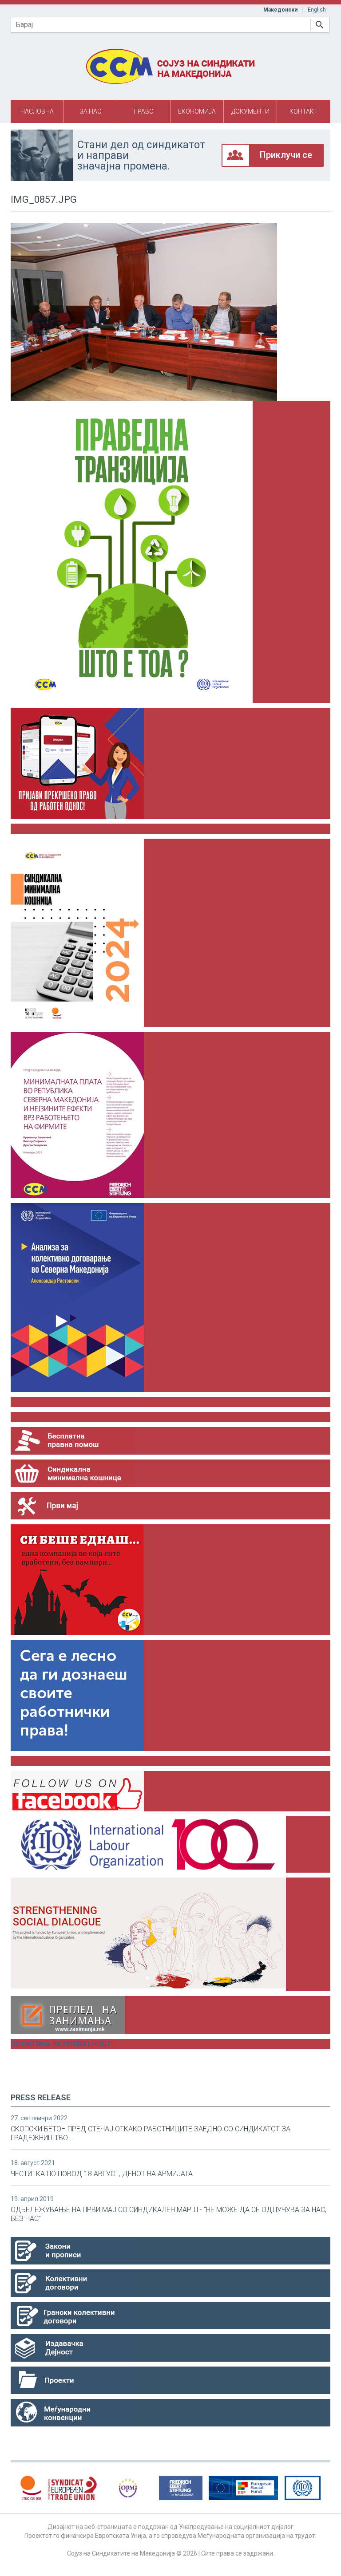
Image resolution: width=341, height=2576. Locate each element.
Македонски (280, 10)
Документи (250, 111)
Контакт (304, 111)
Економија (197, 111)
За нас (90, 111)
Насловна (37, 111)
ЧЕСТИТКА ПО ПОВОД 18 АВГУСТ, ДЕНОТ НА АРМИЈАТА (102, 2174)
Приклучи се (286, 155)
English (317, 10)
